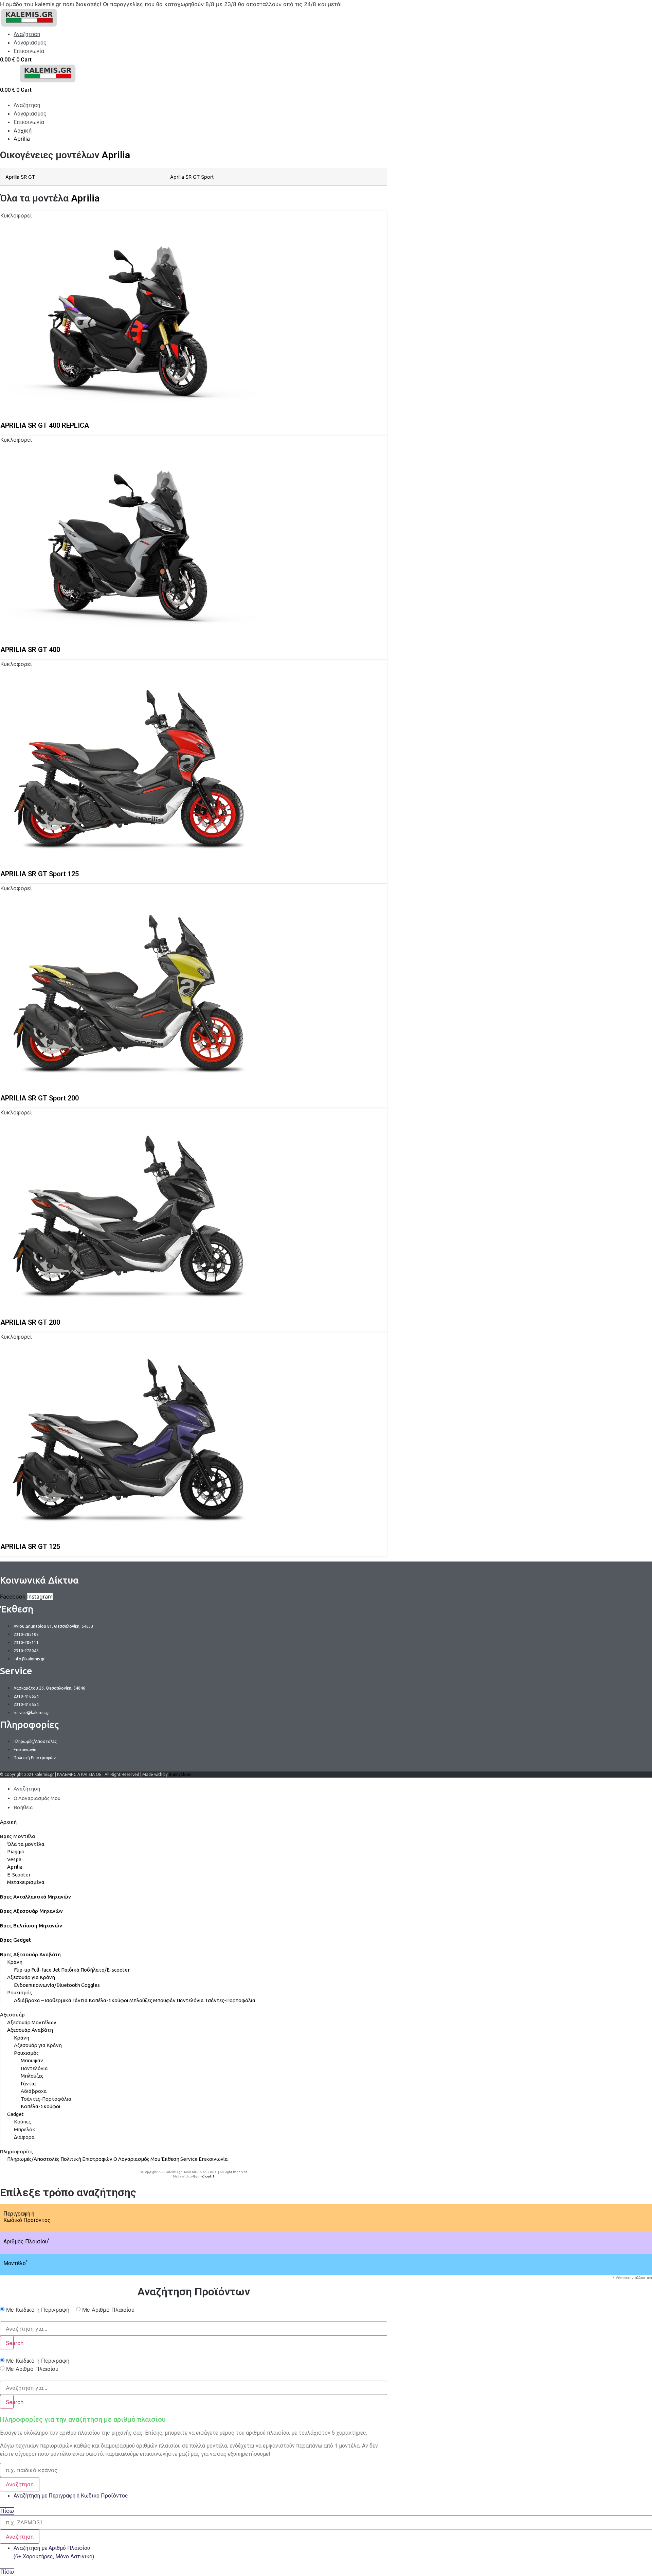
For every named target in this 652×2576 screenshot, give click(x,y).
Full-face (41, 1970)
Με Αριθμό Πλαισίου (108, 2310)
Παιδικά (70, 1970)
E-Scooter (19, 1875)
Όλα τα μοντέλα (26, 1844)
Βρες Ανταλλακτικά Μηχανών (35, 1897)
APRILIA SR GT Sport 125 (40, 874)
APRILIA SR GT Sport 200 (40, 1098)
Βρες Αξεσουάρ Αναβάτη (30, 1954)
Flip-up (22, 1970)
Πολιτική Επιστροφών (86, 2159)
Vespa (14, 1859)
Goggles (90, 1985)
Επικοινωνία (213, 2159)
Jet (56, 1970)
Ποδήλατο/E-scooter (105, 1970)
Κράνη (15, 1962)
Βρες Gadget (15, 1940)
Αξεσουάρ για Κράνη (31, 1977)
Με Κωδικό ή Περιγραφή (38, 2310)
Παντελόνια (190, 2000)
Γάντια (80, 2000)
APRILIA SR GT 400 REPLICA (45, 425)
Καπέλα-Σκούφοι (108, 2000)
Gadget (15, 2114)
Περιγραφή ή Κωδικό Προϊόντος (27, 2217)
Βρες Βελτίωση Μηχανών (31, 1926)
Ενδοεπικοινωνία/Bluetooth (47, 1985)
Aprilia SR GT (20, 177)
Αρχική (8, 1822)
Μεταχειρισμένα (26, 1882)
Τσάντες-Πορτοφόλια (230, 2000)
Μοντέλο (15, 2263)
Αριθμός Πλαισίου (26, 2242)
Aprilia (116, 155)
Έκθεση (170, 2159)
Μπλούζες (141, 2000)
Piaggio (16, 1851)
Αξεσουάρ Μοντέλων (32, 2022)
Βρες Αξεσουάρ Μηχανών (31, 1911)
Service (189, 2159)
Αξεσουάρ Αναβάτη (30, 2030)
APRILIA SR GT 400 (30, 650)
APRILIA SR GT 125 (30, 1547)
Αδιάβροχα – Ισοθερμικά (43, 2000)
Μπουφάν (164, 2000)
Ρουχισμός (20, 1992)
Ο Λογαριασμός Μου (137, 2159)
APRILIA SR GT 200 (30, 1322)
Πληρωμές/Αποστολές (33, 2159)
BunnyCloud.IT (183, 1774)
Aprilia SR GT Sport (192, 177)
